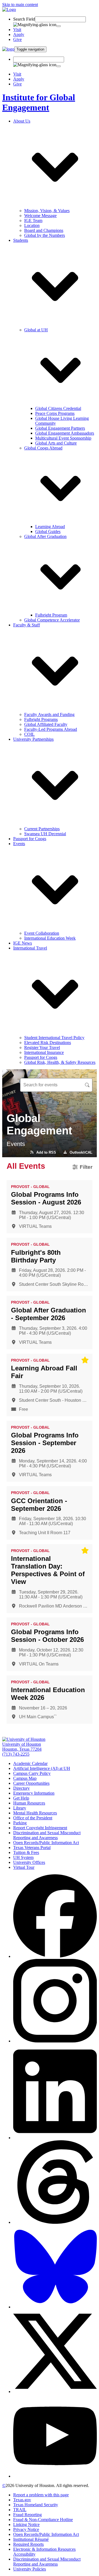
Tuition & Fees (26, 1852)
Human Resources (29, 1803)
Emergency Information (34, 1793)
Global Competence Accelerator (52, 620)
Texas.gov (22, 2500)
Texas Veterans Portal (32, 1848)
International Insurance (44, 1052)
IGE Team (33, 220)
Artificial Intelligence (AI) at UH (42, 1768)
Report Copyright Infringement (40, 1828)
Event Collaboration (42, 933)
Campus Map (25, 1778)
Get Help (21, 1798)
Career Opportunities (31, 1783)
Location (32, 225)
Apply (19, 34)
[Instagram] (55, 2041)
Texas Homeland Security (36, 2505)
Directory (21, 1788)
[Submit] (59, 26)
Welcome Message (40, 216)
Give (17, 39)
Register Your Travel (42, 1047)
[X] (55, 2392)
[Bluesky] (55, 2307)
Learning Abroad (50, 527)
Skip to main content (20, 5)
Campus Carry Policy (32, 1773)
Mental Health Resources (35, 1813)
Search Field (24, 19)
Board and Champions (44, 230)
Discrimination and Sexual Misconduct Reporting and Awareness (47, 1835)
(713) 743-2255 (16, 1754)
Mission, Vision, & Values (47, 211)
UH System (23, 1857)
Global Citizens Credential (58, 408)
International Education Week (50, 938)
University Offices (29, 1862)
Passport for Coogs (30, 839)
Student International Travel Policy (54, 1038)
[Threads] (55, 2222)
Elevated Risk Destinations (48, 1043)
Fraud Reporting (28, 2515)
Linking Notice (26, 2524)
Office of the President (33, 1818)
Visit (17, 30)
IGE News (23, 943)
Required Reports (28, 2544)
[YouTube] (55, 2476)
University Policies (30, 2569)
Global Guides (48, 531)
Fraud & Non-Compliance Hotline (43, 2520)
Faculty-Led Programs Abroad (51, 729)
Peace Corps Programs (55, 413)
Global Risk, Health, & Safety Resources (60, 1062)
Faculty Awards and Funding (49, 714)
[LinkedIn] (55, 2138)
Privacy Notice (26, 2529)
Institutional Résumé (31, 2539)
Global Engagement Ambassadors (65, 433)
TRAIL (20, 2510)
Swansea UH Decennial (45, 834)
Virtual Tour (24, 1867)
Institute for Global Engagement (39, 102)
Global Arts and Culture (56, 443)
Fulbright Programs (41, 719)
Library (20, 1808)
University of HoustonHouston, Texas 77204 (22, 1747)
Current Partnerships (42, 829)
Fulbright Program (51, 615)
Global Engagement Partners (60, 428)
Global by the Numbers (45, 235)
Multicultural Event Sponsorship (63, 438)
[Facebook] (55, 1956)
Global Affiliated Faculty (46, 724)
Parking (20, 1823)
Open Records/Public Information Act (46, 1843)
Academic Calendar (30, 1763)
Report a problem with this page (41, 2495)
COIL (29, 734)
